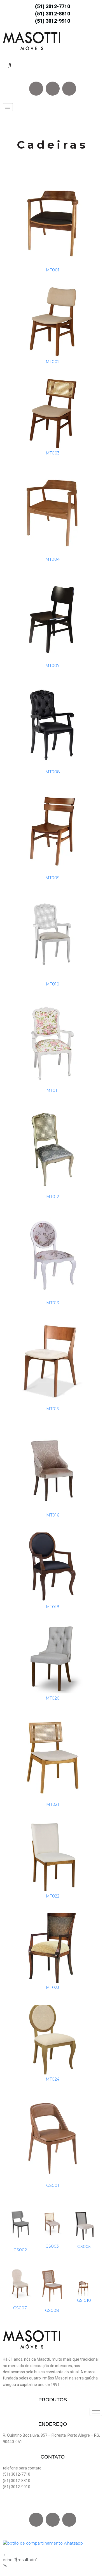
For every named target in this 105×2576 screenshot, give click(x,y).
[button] (10, 65)
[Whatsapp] (69, 89)
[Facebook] (36, 89)
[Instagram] (53, 89)
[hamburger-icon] (8, 107)
